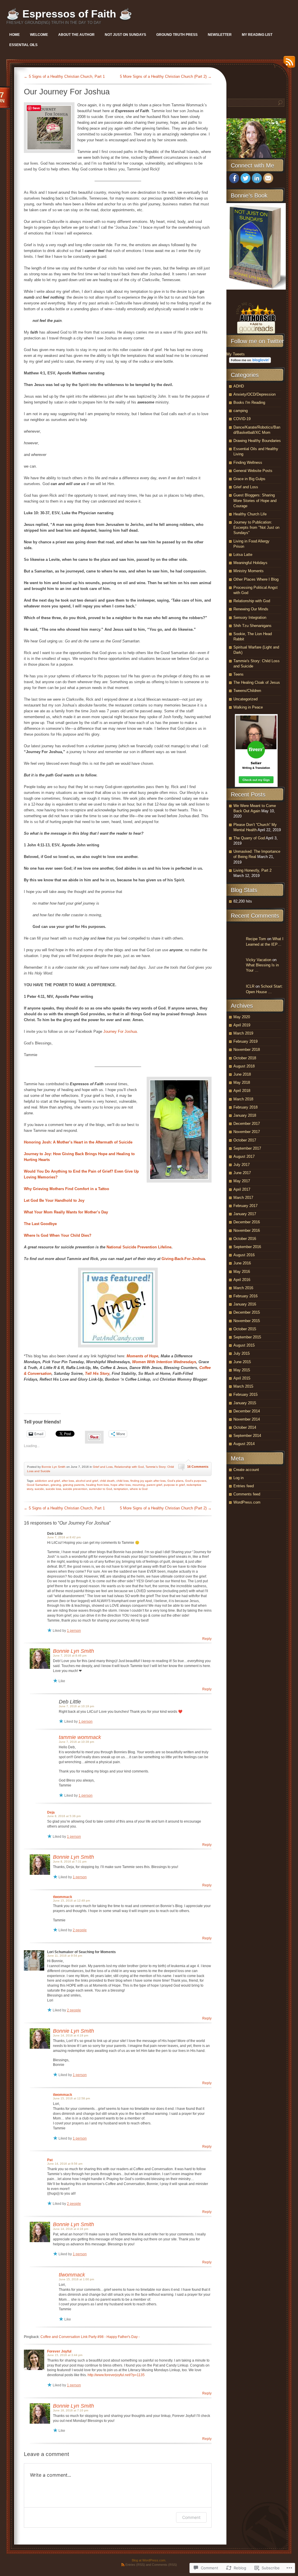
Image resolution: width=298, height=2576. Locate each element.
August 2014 (244, 1444)
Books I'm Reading (249, 402)
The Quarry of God (249, 838)
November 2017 (247, 1132)
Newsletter (220, 35)
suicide (39, 1489)
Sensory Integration (250, 617)
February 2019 (245, 1041)
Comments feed (247, 1494)
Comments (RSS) (164, 2565)
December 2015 (247, 1312)
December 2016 (247, 1222)
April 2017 (242, 1189)
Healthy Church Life (250, 514)
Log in (238, 1478)
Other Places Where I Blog (256, 579)
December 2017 (247, 1124)
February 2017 (245, 1206)
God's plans (175, 1481)
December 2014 (247, 1411)
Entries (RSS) (135, 2565)
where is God (139, 1489)
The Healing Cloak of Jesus (257, 682)
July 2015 (242, 1353)
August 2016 (244, 1255)
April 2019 (242, 1025)
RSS (288, 64)
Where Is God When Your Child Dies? (58, 1235)
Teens (238, 674)
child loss (123, 1481)
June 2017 (242, 1173)
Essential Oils (23, 45)
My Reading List (257, 35)
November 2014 (247, 1419)
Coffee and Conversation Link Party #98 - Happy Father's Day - (90, 2337)
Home (15, 35)
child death (107, 1481)
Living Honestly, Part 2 (252, 870)
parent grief (154, 1485)
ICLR (250, 986)
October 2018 (245, 1058)
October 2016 (245, 1239)
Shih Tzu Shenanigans (252, 626)
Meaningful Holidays (250, 563)
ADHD (239, 386)
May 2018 (242, 1082)
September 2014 (247, 1436)
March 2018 (243, 1099)
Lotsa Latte (243, 555)
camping (241, 411)
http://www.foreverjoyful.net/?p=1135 (116, 2375)
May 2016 (242, 1272)
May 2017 (242, 1181)
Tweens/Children (247, 691)
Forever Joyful (59, 2351)
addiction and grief (47, 1481)
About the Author (76, 35)
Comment (191, 2517)
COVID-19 (242, 419)
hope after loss (121, 1485)
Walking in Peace (248, 707)
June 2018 (242, 1074)
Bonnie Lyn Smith (54, 1467)
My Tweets (236, 354)
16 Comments (198, 1467)
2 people (80, 1930)
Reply (207, 1639)
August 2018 (244, 1066)
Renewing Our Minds (251, 609)
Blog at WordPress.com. (149, 2560)
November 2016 (247, 1230)
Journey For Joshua (120, 1031)
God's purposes (196, 1481)
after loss (68, 1481)
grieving (56, 1485)
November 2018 (247, 1050)
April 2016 (242, 1280)
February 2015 (245, 1394)
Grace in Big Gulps (249, 479)
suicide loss (53, 1489)
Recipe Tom (256, 939)
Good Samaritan (38, 1485)
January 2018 (245, 1115)
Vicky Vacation (259, 960)
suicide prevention (75, 1489)
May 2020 (242, 1017)
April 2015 (242, 1378)
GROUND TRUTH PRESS (177, 35)
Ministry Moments (249, 571)
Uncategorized (245, 699)
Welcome (39, 35)
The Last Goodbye (40, 1224)
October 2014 (245, 1427)
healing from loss (97, 1485)
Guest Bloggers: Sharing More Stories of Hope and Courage (255, 500)
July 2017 (242, 1165)
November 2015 (247, 1321)
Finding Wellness (248, 462)
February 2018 (245, 1107)
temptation (121, 1489)
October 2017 (245, 1140)
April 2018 (242, 1091)
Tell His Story (97, 1374)
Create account (246, 1470)
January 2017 (245, 1214)
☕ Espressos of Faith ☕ (69, 14)
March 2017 (243, 1198)
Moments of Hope (142, 1356)
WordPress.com (247, 1502)
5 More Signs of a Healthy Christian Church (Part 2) (166, 76)
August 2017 (244, 1156)
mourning (139, 1485)
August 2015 (244, 1345)
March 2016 (243, 1288)
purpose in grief (174, 1485)
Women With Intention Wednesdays (164, 1362)
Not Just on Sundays (125, 35)
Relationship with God (129, 1467)
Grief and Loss (103, 1467)
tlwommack (63, 1897)
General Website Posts (253, 471)
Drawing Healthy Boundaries (257, 441)
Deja (51, 1812)
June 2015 (242, 1362)
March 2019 (243, 1033)
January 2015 (245, 1403)
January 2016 (245, 1304)
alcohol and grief (87, 1481)
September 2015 (247, 1337)
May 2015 (242, 1370)
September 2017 (247, 1148)
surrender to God (101, 1489)
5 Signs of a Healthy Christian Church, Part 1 (64, 76)
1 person (74, 1631)
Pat (50, 2160)
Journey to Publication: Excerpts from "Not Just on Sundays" (256, 527)
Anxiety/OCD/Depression (254, 394)
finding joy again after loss (148, 1481)
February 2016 (245, 1296)
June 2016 (242, 1263)
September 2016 (247, 1247)
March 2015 (243, 1386)
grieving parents (74, 1485)
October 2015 (245, 1329)
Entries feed (244, 1486)
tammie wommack (80, 1737)
